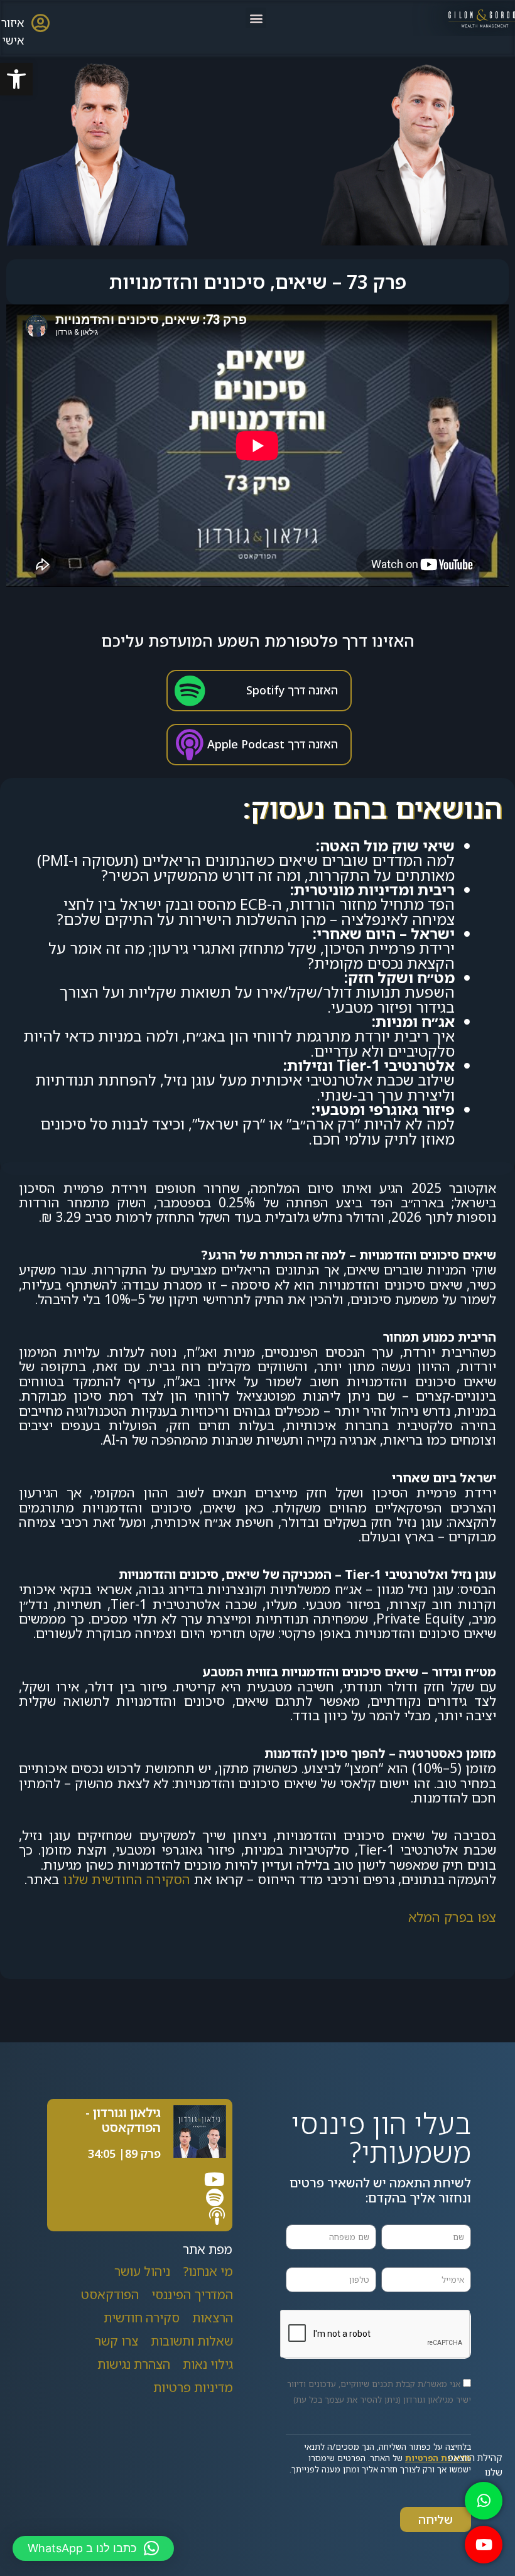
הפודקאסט (110, 2294)
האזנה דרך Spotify (292, 690)
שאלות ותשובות (192, 2341)
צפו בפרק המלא (452, 1917)
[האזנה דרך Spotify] (190, 691)
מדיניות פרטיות (193, 2387)
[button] (16, 79)
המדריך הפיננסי (192, 2294)
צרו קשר (117, 2341)
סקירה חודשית (142, 2318)
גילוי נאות (208, 2364)
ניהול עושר (142, 2271)
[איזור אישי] (40, 23)
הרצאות (213, 2318)
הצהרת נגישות (134, 2364)
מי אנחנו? (208, 2271)
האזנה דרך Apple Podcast (273, 744)
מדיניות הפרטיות (438, 2458)
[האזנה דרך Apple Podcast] (190, 745)
